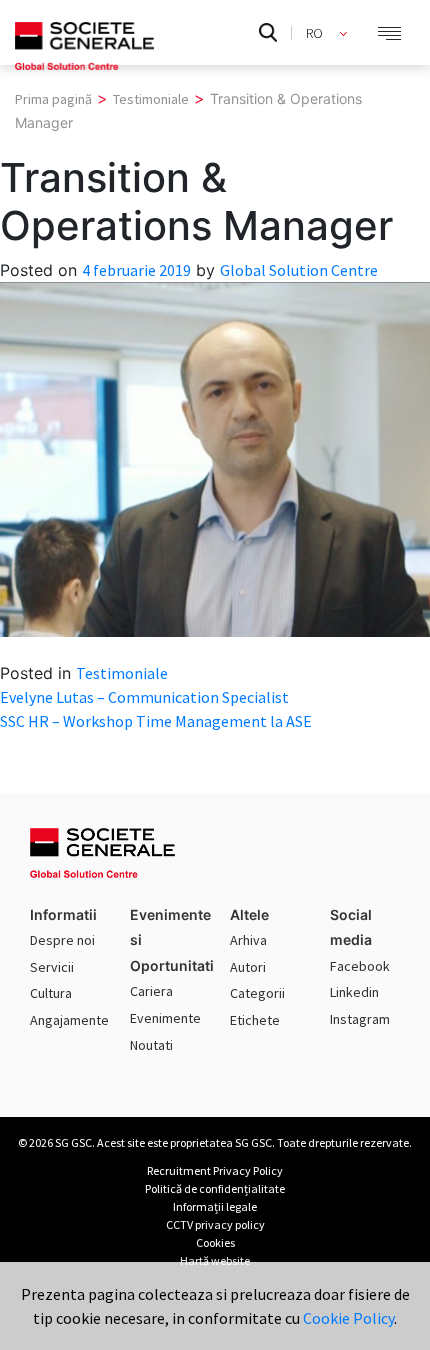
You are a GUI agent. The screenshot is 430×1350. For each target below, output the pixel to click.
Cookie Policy (348, 1318)
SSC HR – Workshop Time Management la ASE (156, 721)
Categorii (257, 993)
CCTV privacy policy (215, 1224)
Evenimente (165, 1018)
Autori (248, 967)
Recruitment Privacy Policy (215, 1170)
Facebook (360, 966)
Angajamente (69, 1020)
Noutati (151, 1045)
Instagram (360, 1019)
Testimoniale (122, 673)
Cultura (51, 993)
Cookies (215, 1242)
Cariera (151, 991)
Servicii (52, 967)
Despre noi (62, 940)
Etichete (255, 1020)
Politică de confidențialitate (215, 1188)
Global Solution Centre (299, 270)
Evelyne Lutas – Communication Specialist (144, 697)
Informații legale (215, 1206)
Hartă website (215, 1260)
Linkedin (354, 992)
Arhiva (248, 940)
